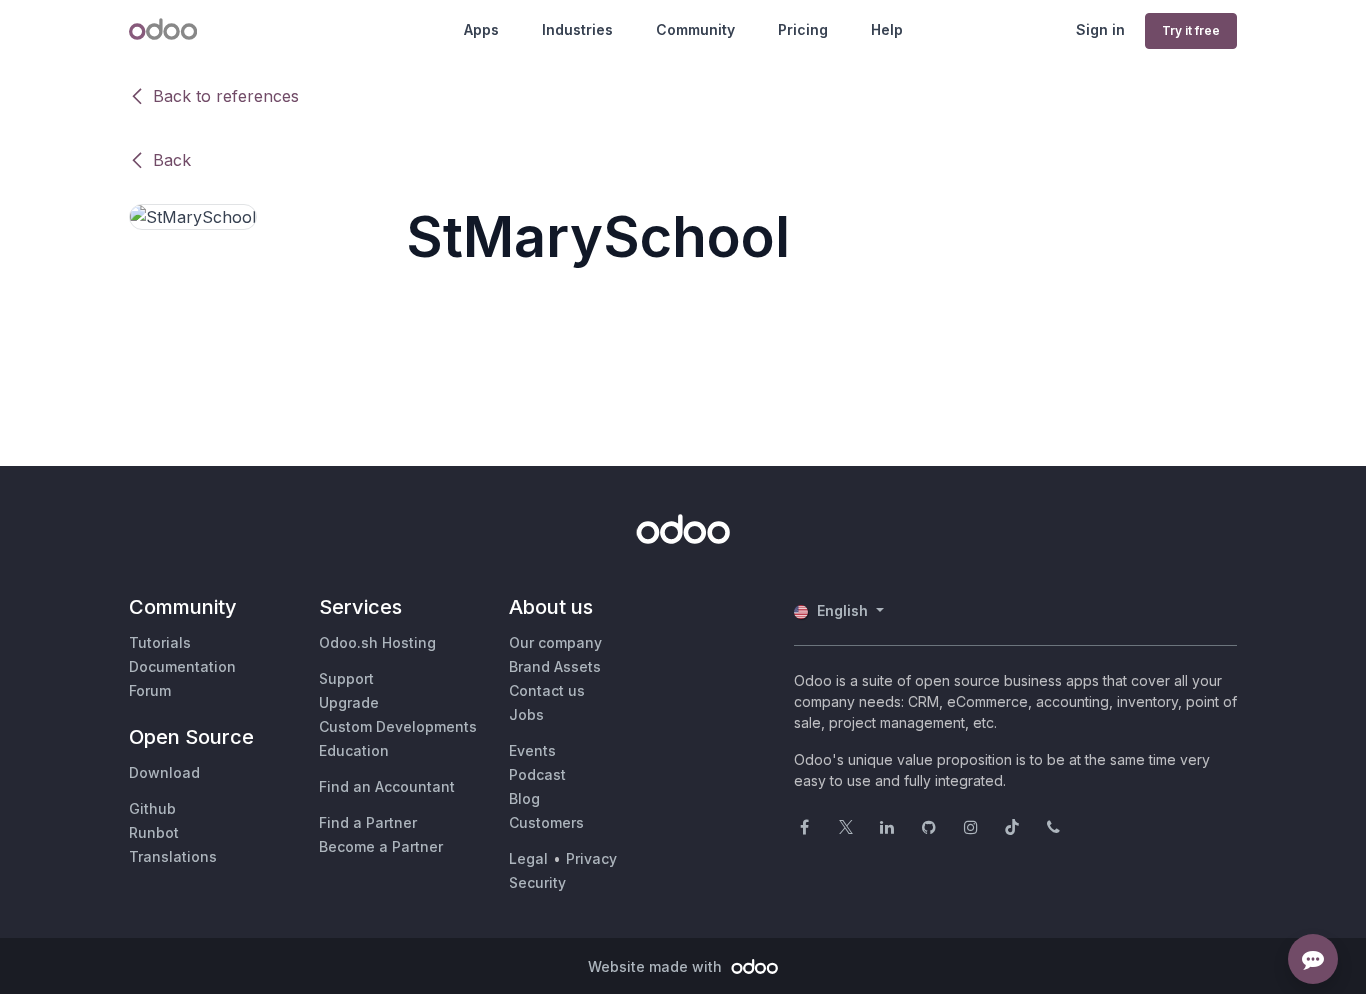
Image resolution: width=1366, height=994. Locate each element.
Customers (546, 822)
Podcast (537, 774)
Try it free (1191, 30)
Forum (150, 690)
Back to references (226, 96)
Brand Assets (555, 666)
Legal (528, 858)
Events (532, 750)
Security (537, 882)
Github (152, 808)
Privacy (591, 858)
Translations (173, 856)
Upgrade (349, 702)
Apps (481, 29)
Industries (577, 29)
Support (346, 678)
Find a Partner (368, 822)
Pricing (803, 29)
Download (164, 772)
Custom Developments (398, 726)
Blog (524, 798)
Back (172, 160)
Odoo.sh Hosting (377, 642)
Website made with (657, 966)
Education (354, 750)
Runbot (154, 832)
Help (887, 29)
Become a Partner (381, 846)
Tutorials (160, 642)
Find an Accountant (387, 786)
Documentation (182, 666)
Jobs (526, 714)
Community (695, 29)
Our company (555, 642)
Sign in (1100, 29)
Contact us (547, 690)
